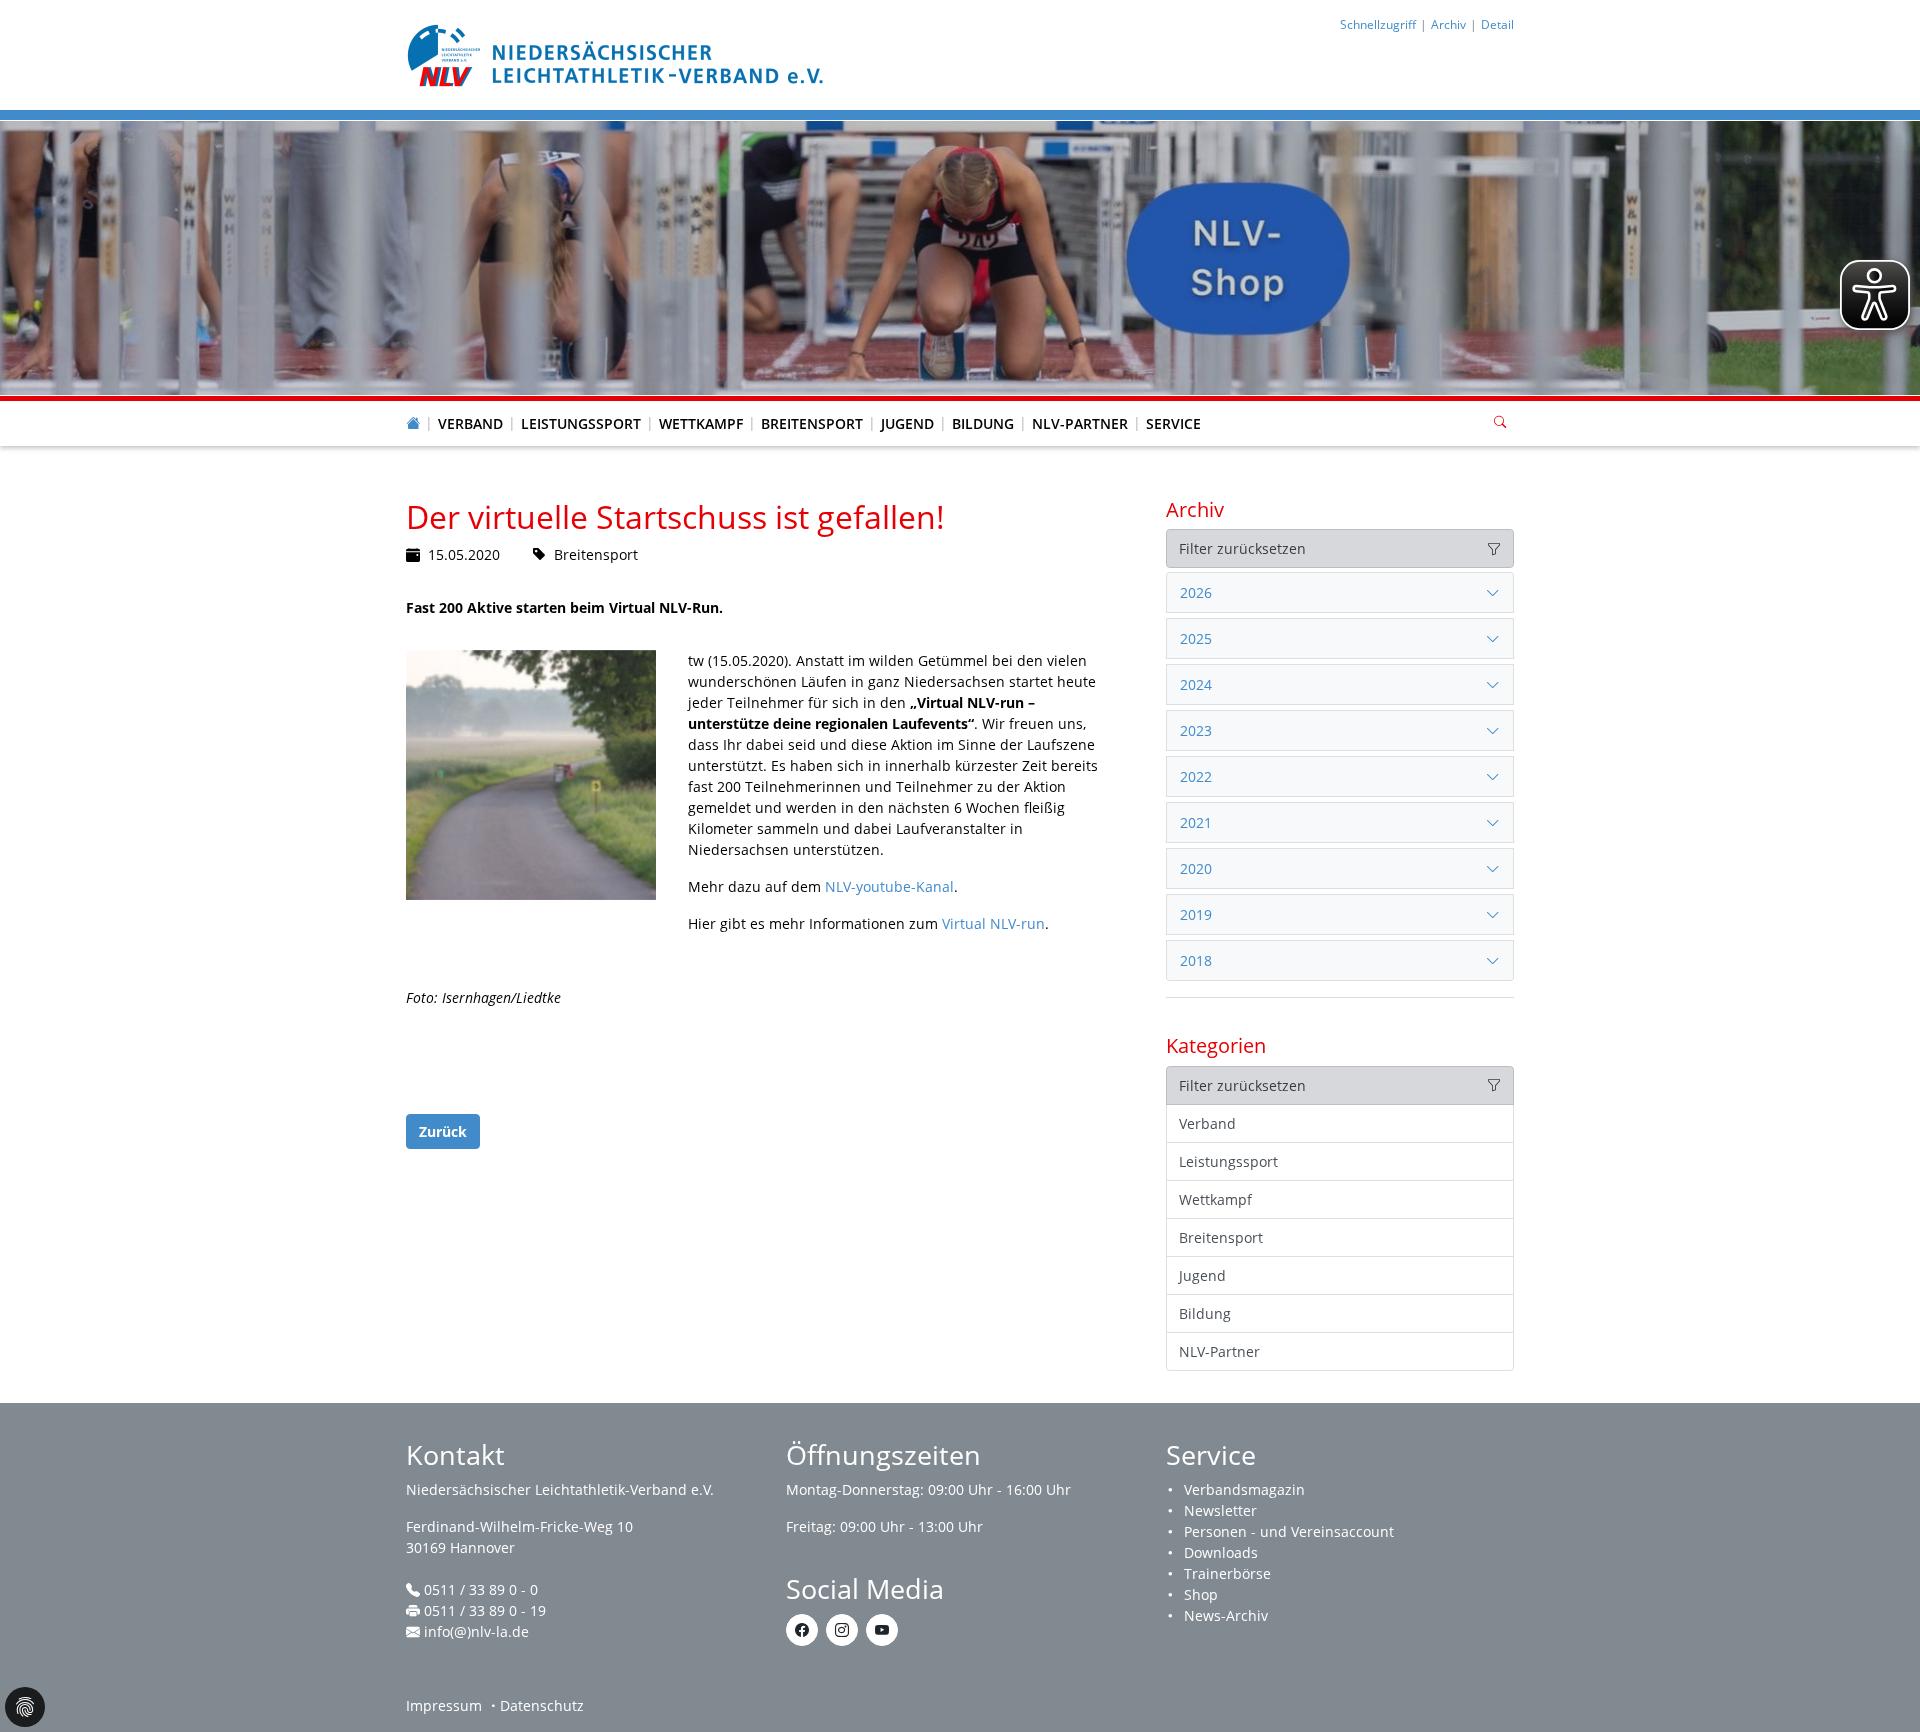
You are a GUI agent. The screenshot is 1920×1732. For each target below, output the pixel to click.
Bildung (983, 423)
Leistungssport (581, 423)
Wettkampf (701, 423)
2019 (1196, 914)
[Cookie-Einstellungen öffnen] (25, 1707)
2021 (1196, 822)
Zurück (443, 1131)
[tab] (1340, 593)
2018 (1196, 960)
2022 (1196, 776)
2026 (1196, 592)
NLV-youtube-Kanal (889, 886)
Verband (470, 423)
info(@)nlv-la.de (476, 1631)
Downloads (1221, 1552)
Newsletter (1220, 1510)
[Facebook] (802, 1630)
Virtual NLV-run (993, 923)
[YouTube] (882, 1630)
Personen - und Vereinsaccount (1289, 1531)
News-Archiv (1226, 1615)
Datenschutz (542, 1705)
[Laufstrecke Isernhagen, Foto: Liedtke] (531, 775)
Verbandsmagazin (1244, 1489)
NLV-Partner (1080, 423)
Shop (1201, 1594)
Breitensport (812, 423)
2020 (1196, 868)
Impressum (444, 1705)
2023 (1196, 730)
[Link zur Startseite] (618, 53)
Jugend (907, 423)
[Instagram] (842, 1630)
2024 (1196, 684)
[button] (471, 404)
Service (1173, 423)
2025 (1196, 638)
